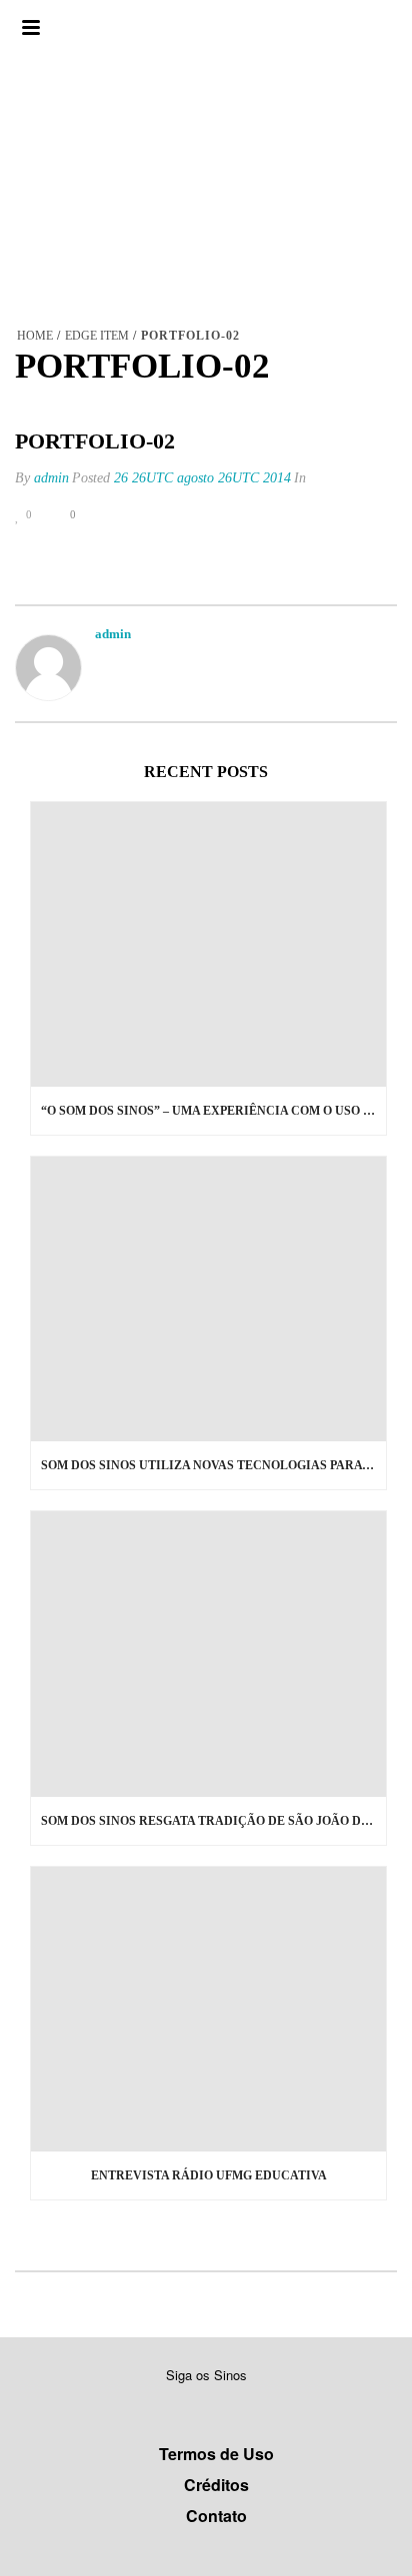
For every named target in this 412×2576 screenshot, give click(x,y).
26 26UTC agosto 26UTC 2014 (202, 478)
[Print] (144, 515)
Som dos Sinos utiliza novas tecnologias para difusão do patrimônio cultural (213, 1465)
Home (35, 336)
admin (51, 478)
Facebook (181, 2406)
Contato (216, 2516)
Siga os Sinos (206, 2375)
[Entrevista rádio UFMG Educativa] (208, 2009)
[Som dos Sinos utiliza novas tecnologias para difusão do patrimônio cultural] (208, 1299)
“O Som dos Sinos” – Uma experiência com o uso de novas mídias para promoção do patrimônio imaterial (213, 1111)
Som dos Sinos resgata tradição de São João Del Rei (213, 1821)
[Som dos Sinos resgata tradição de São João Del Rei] (208, 1654)
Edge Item (97, 336)
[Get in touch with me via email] (105, 660)
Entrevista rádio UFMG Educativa (209, 2175)
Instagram (218, 2406)
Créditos (216, 2485)
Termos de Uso (216, 2454)
